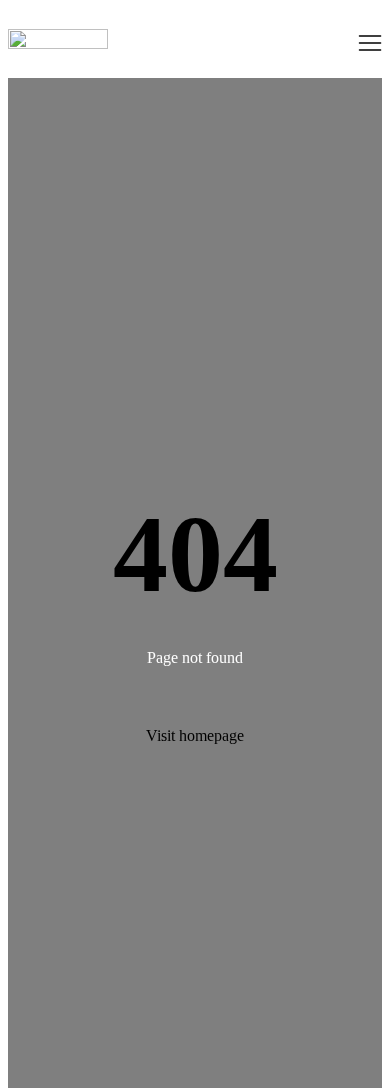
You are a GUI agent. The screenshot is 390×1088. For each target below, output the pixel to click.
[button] (370, 43)
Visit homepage (195, 735)
